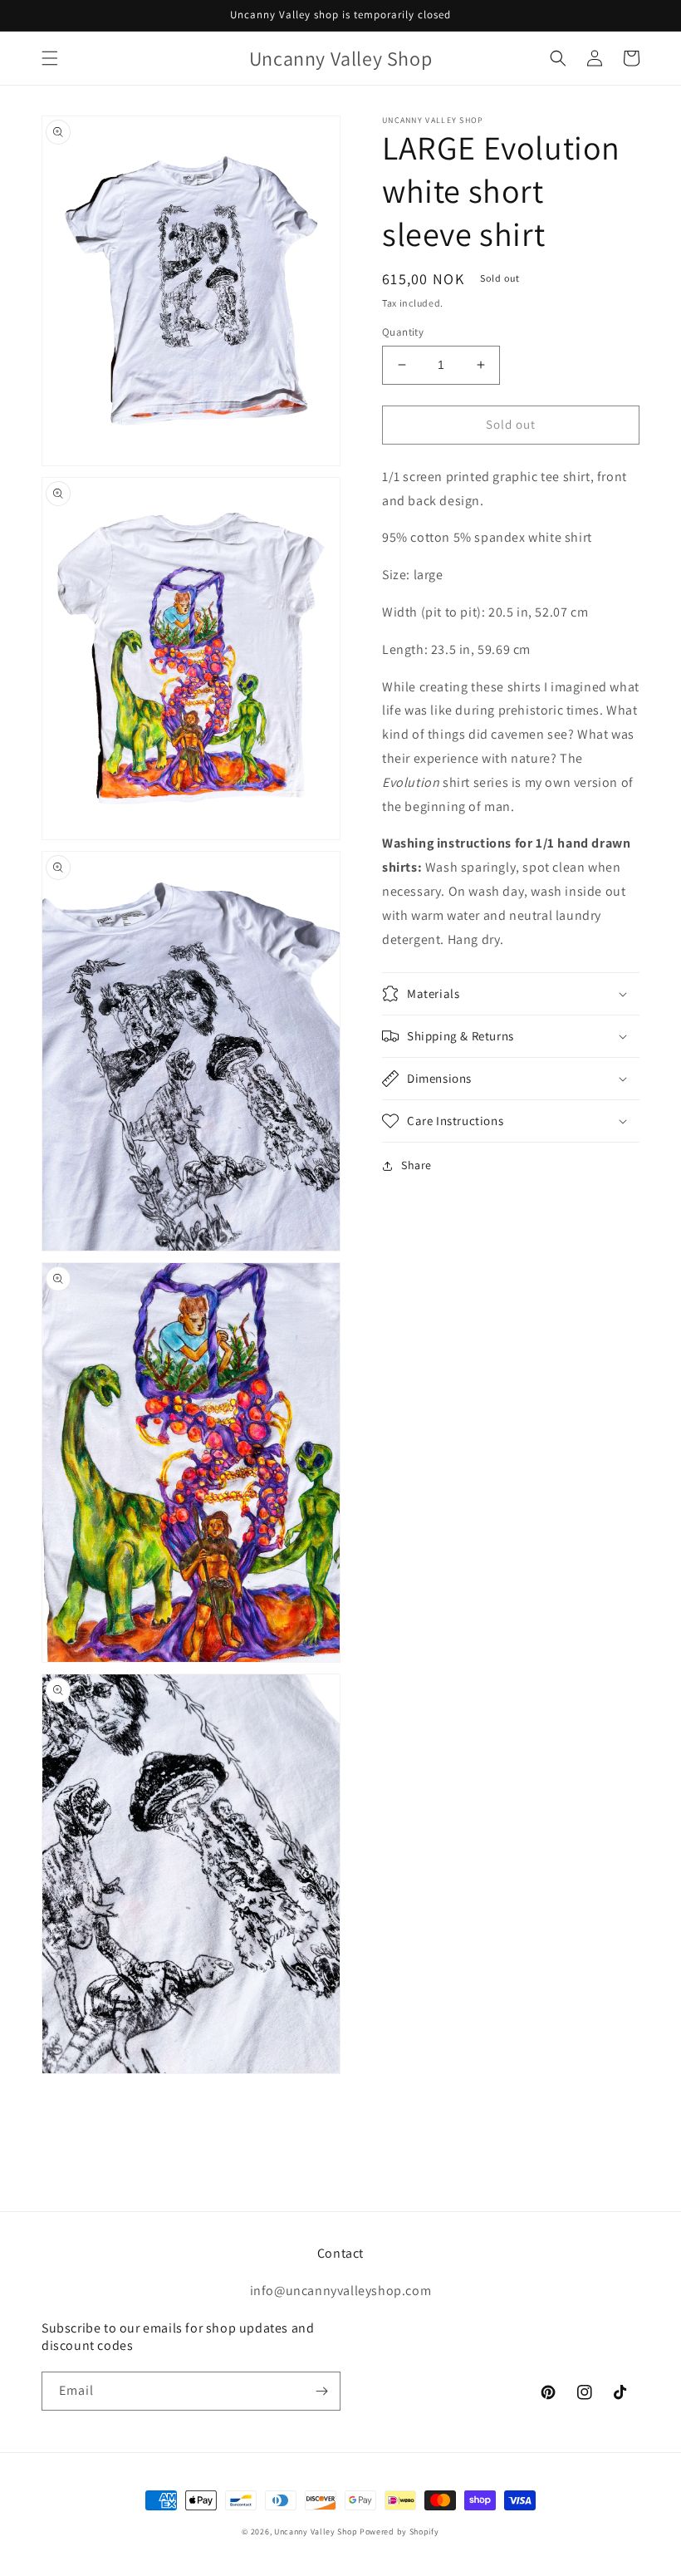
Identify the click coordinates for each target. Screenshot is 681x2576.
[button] (50, 58)
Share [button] (416, 1165)
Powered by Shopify (399, 2532)
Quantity (403, 332)
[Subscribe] (321, 2391)
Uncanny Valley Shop (316, 2532)
